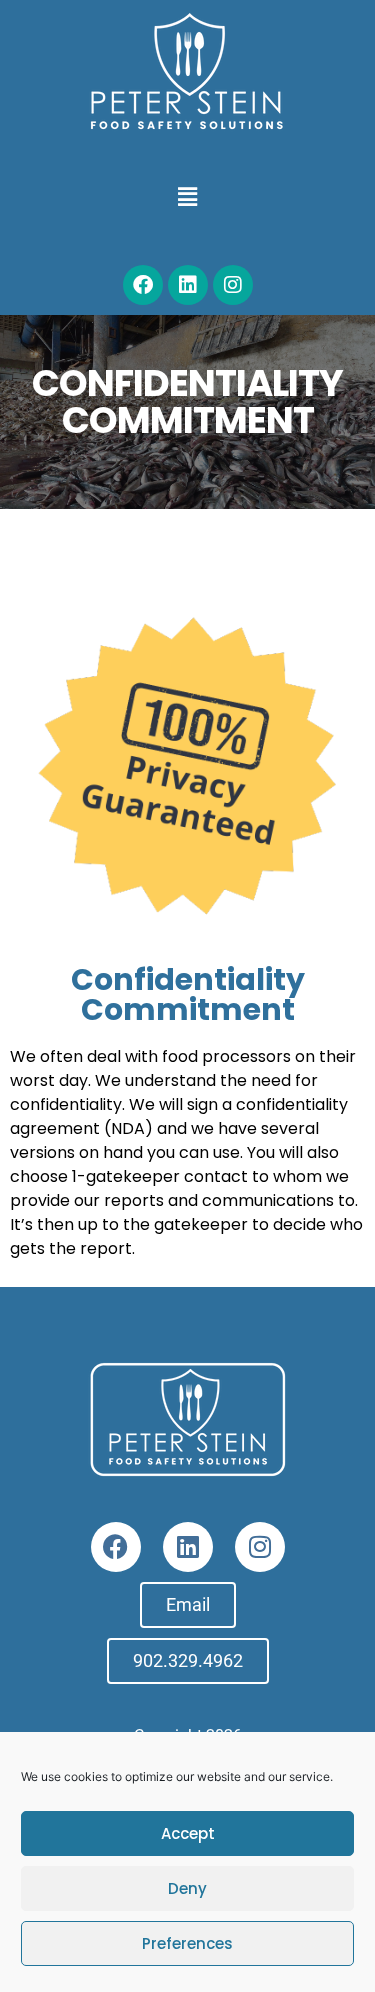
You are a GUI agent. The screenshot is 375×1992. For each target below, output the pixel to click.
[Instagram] (233, 285)
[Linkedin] (188, 285)
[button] (187, 196)
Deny (187, 1888)
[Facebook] (143, 285)
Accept (188, 1833)
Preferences (187, 1943)
